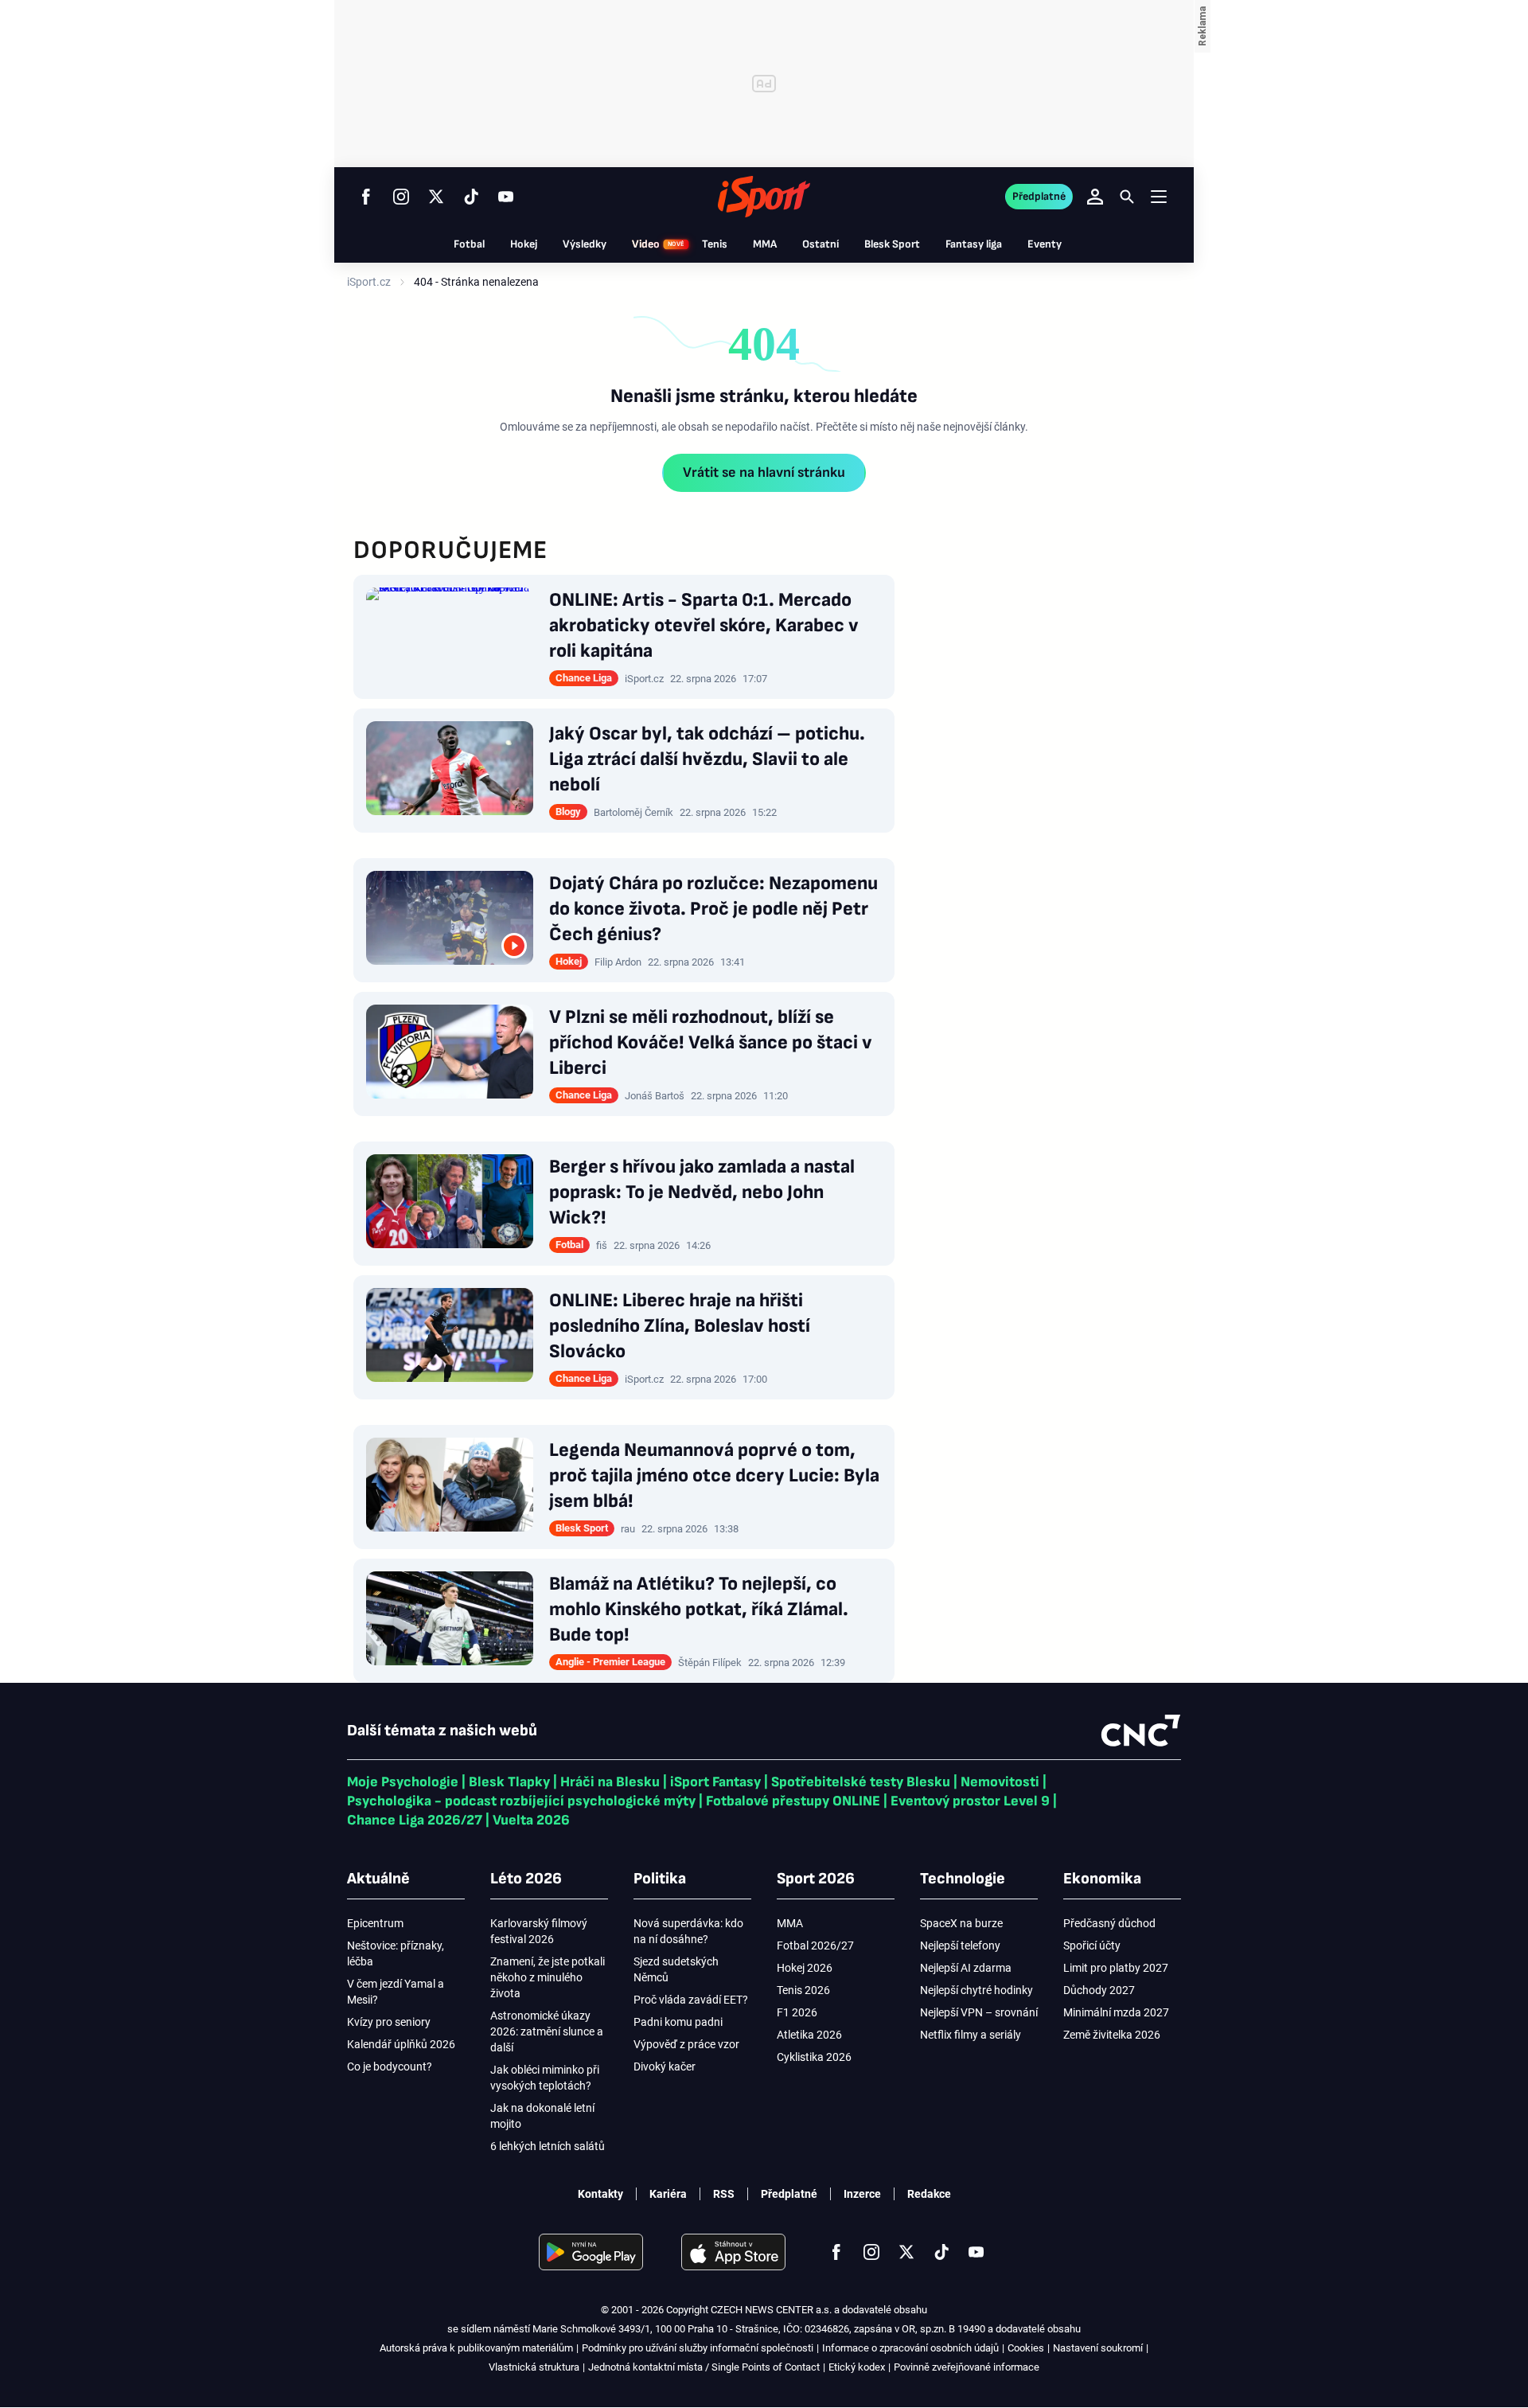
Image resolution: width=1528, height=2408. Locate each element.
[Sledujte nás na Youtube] (506, 197)
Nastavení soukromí (1098, 2348)
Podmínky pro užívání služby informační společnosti (698, 2348)
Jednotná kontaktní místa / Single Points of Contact (704, 2367)
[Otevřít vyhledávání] (1127, 197)
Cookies (1026, 2348)
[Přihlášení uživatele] (1095, 197)
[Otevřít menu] (1159, 196)
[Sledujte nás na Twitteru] (436, 197)
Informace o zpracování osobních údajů (910, 2348)
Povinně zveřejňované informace (967, 2367)
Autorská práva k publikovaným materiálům (476, 2348)
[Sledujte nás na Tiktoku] (471, 197)
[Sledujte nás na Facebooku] (366, 197)
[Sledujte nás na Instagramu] (401, 197)
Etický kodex (857, 2367)
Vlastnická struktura (534, 2367)
